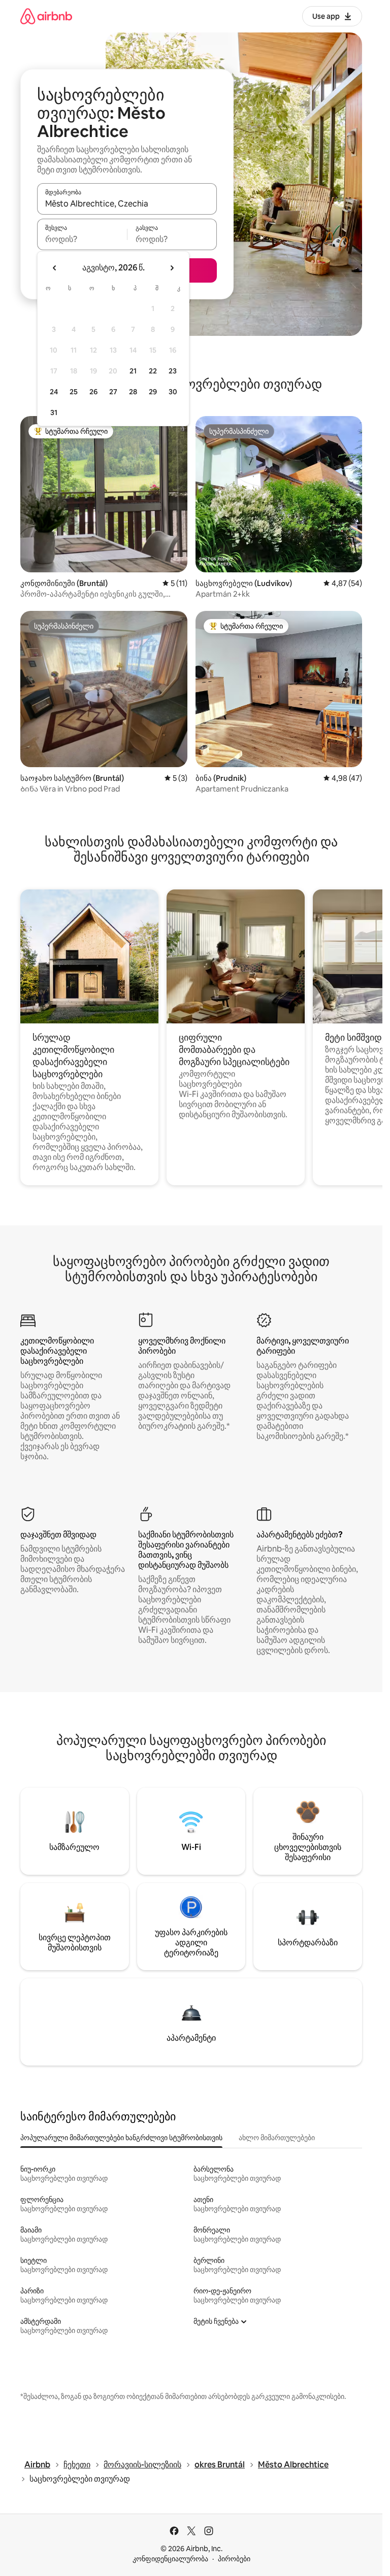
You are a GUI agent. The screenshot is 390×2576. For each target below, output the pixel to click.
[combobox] (127, 203)
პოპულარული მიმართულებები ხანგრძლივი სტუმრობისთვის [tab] (121, 2138)
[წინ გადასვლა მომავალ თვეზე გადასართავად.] (172, 268)
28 (133, 392)
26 (93, 392)
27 (113, 392)
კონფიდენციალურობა (170, 2559)
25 (74, 392)
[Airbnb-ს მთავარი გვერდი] (46, 16)
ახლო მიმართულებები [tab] (277, 2138)
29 (153, 392)
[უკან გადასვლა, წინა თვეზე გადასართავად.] (55, 268)
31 (54, 413)
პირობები (234, 2559)
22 (153, 371)
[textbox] (82, 239)
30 (173, 392)
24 (54, 392)
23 (173, 371)
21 (133, 371)
